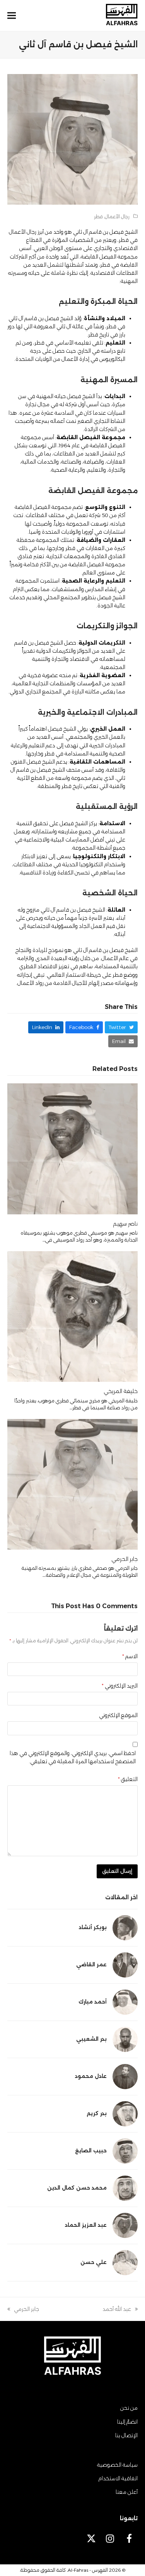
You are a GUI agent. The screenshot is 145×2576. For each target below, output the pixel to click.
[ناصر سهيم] (73, 1148)
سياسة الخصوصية (117, 2465)
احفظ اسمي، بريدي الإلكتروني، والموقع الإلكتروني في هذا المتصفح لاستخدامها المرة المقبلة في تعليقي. (73, 1757)
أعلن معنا (127, 2492)
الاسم (130, 1656)
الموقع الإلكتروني (118, 1715)
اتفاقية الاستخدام (118, 2478)
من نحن (129, 2408)
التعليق (128, 1779)
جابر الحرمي (125, 1559)
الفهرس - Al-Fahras (88, 2570)
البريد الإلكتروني (120, 1686)
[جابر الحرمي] (73, 1484)
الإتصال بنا (126, 2435)
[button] (12, 16)
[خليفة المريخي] (73, 1316)
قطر (98, 216)
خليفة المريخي (121, 1391)
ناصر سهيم (125, 1224)
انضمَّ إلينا (127, 2422)
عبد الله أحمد (120, 2310)
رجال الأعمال (117, 216)
